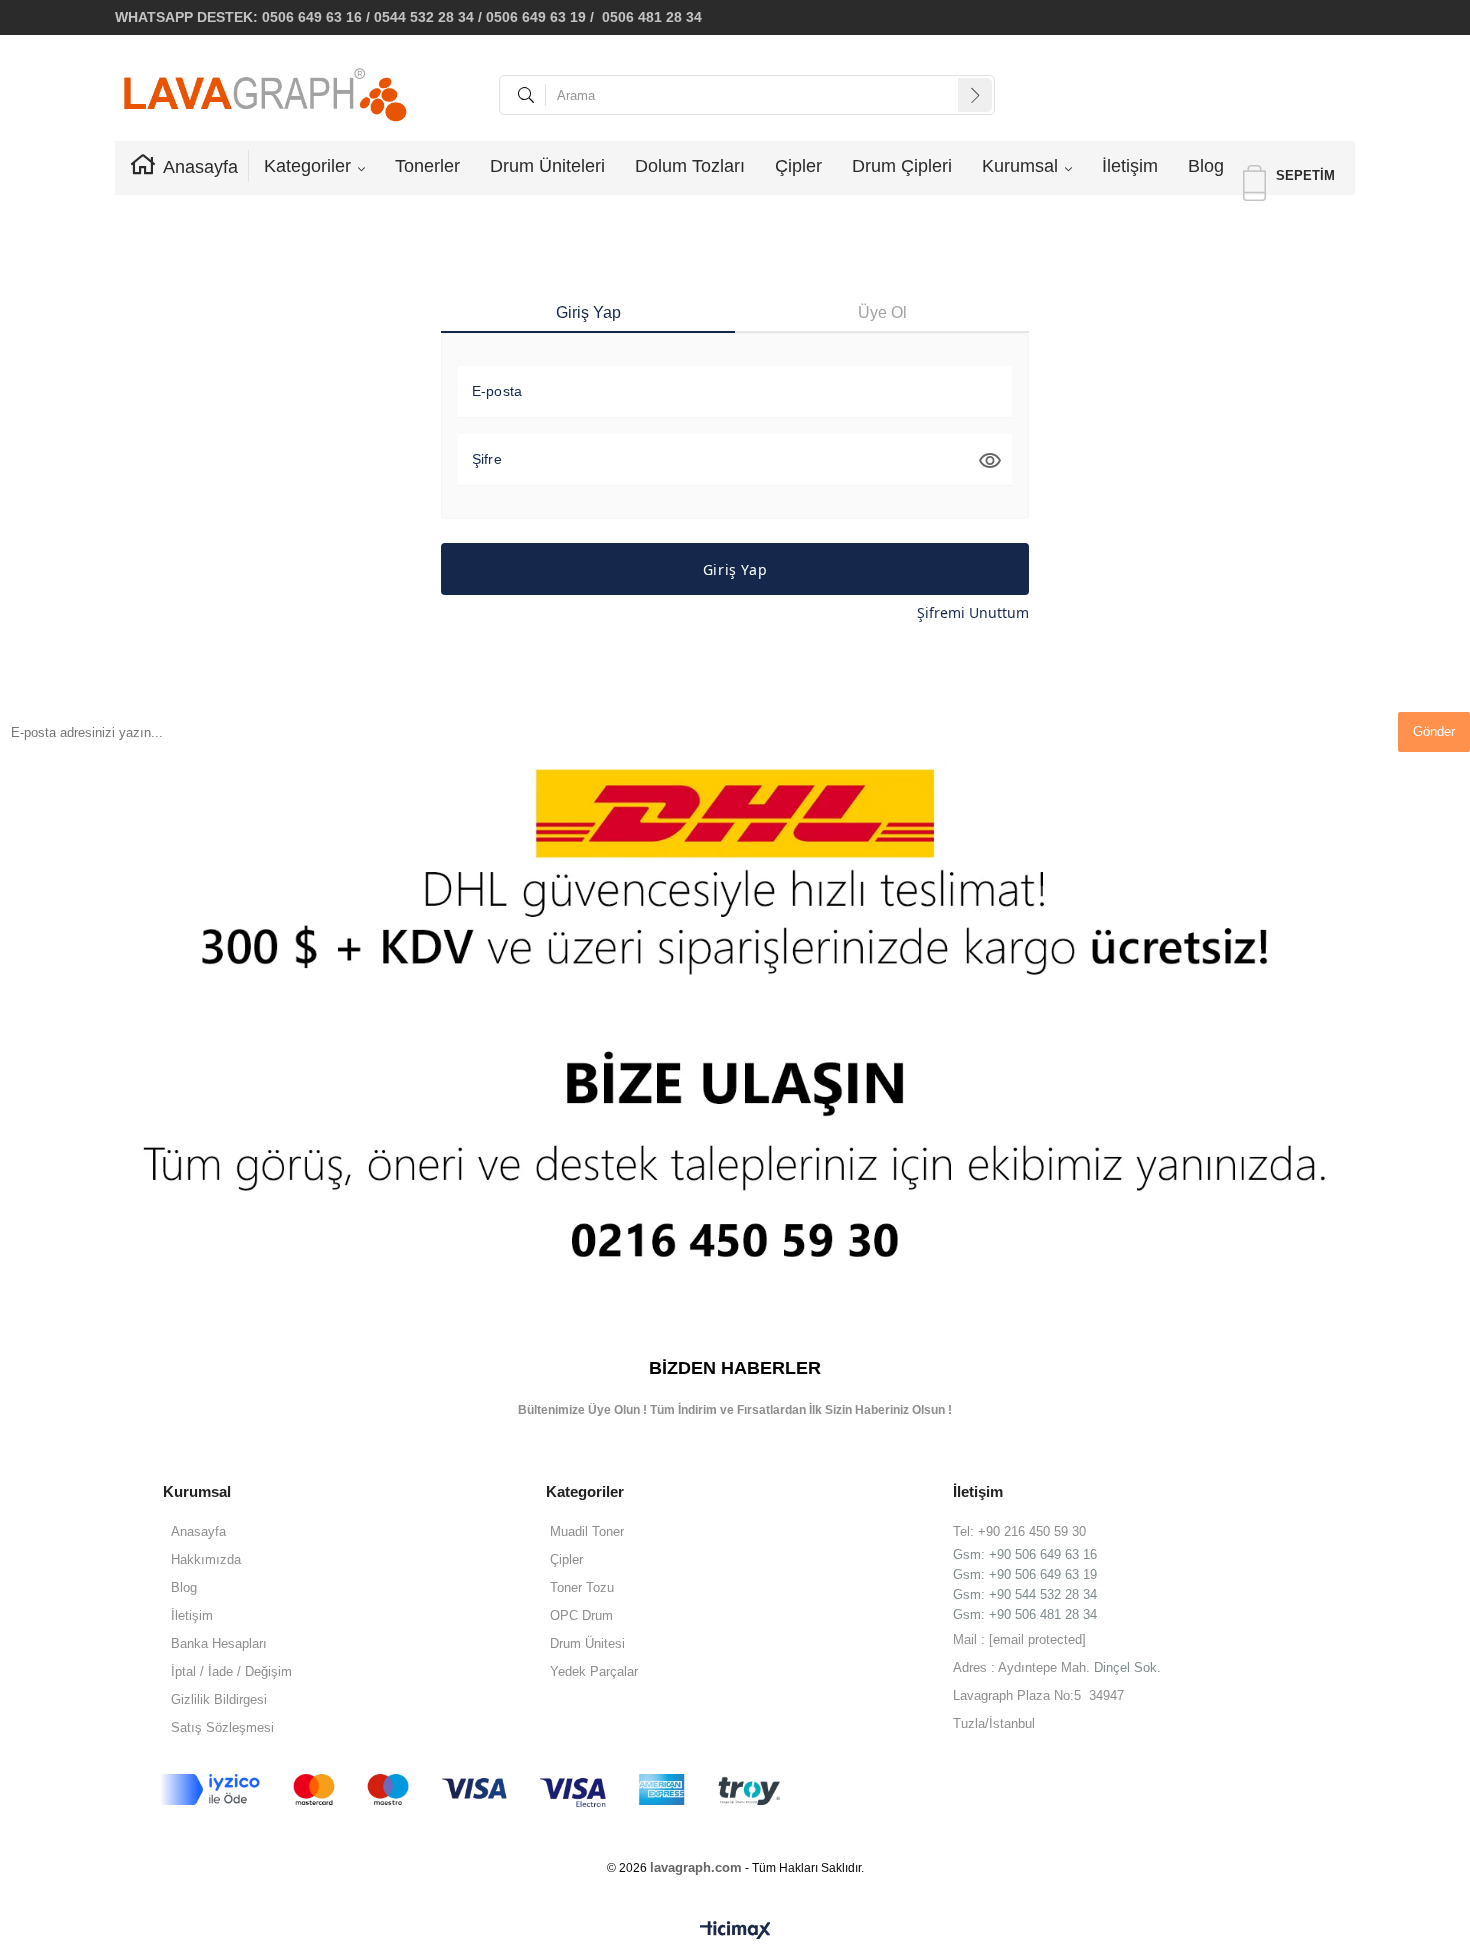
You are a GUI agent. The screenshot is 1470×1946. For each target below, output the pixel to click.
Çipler (798, 166)
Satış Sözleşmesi (222, 1727)
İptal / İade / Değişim (231, 1671)
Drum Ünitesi (587, 1643)
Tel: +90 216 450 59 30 (1019, 1531)
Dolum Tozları (690, 166)
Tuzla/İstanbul (994, 1723)
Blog (1206, 166)
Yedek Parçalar (594, 1671)
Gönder (1434, 731)
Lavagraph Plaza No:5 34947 (1038, 1695)
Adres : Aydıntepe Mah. (1023, 1667)
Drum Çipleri (902, 166)
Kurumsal (1020, 166)
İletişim (1130, 166)
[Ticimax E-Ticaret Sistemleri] (735, 1931)
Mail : (1019, 1639)
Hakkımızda (206, 1559)
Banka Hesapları (219, 1643)
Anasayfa (200, 167)
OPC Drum (581, 1615)
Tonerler (427, 166)
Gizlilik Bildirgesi (219, 1699)
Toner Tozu (582, 1587)
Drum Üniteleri (547, 166)
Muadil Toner (587, 1531)
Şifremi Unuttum (973, 612)
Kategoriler (307, 166)
